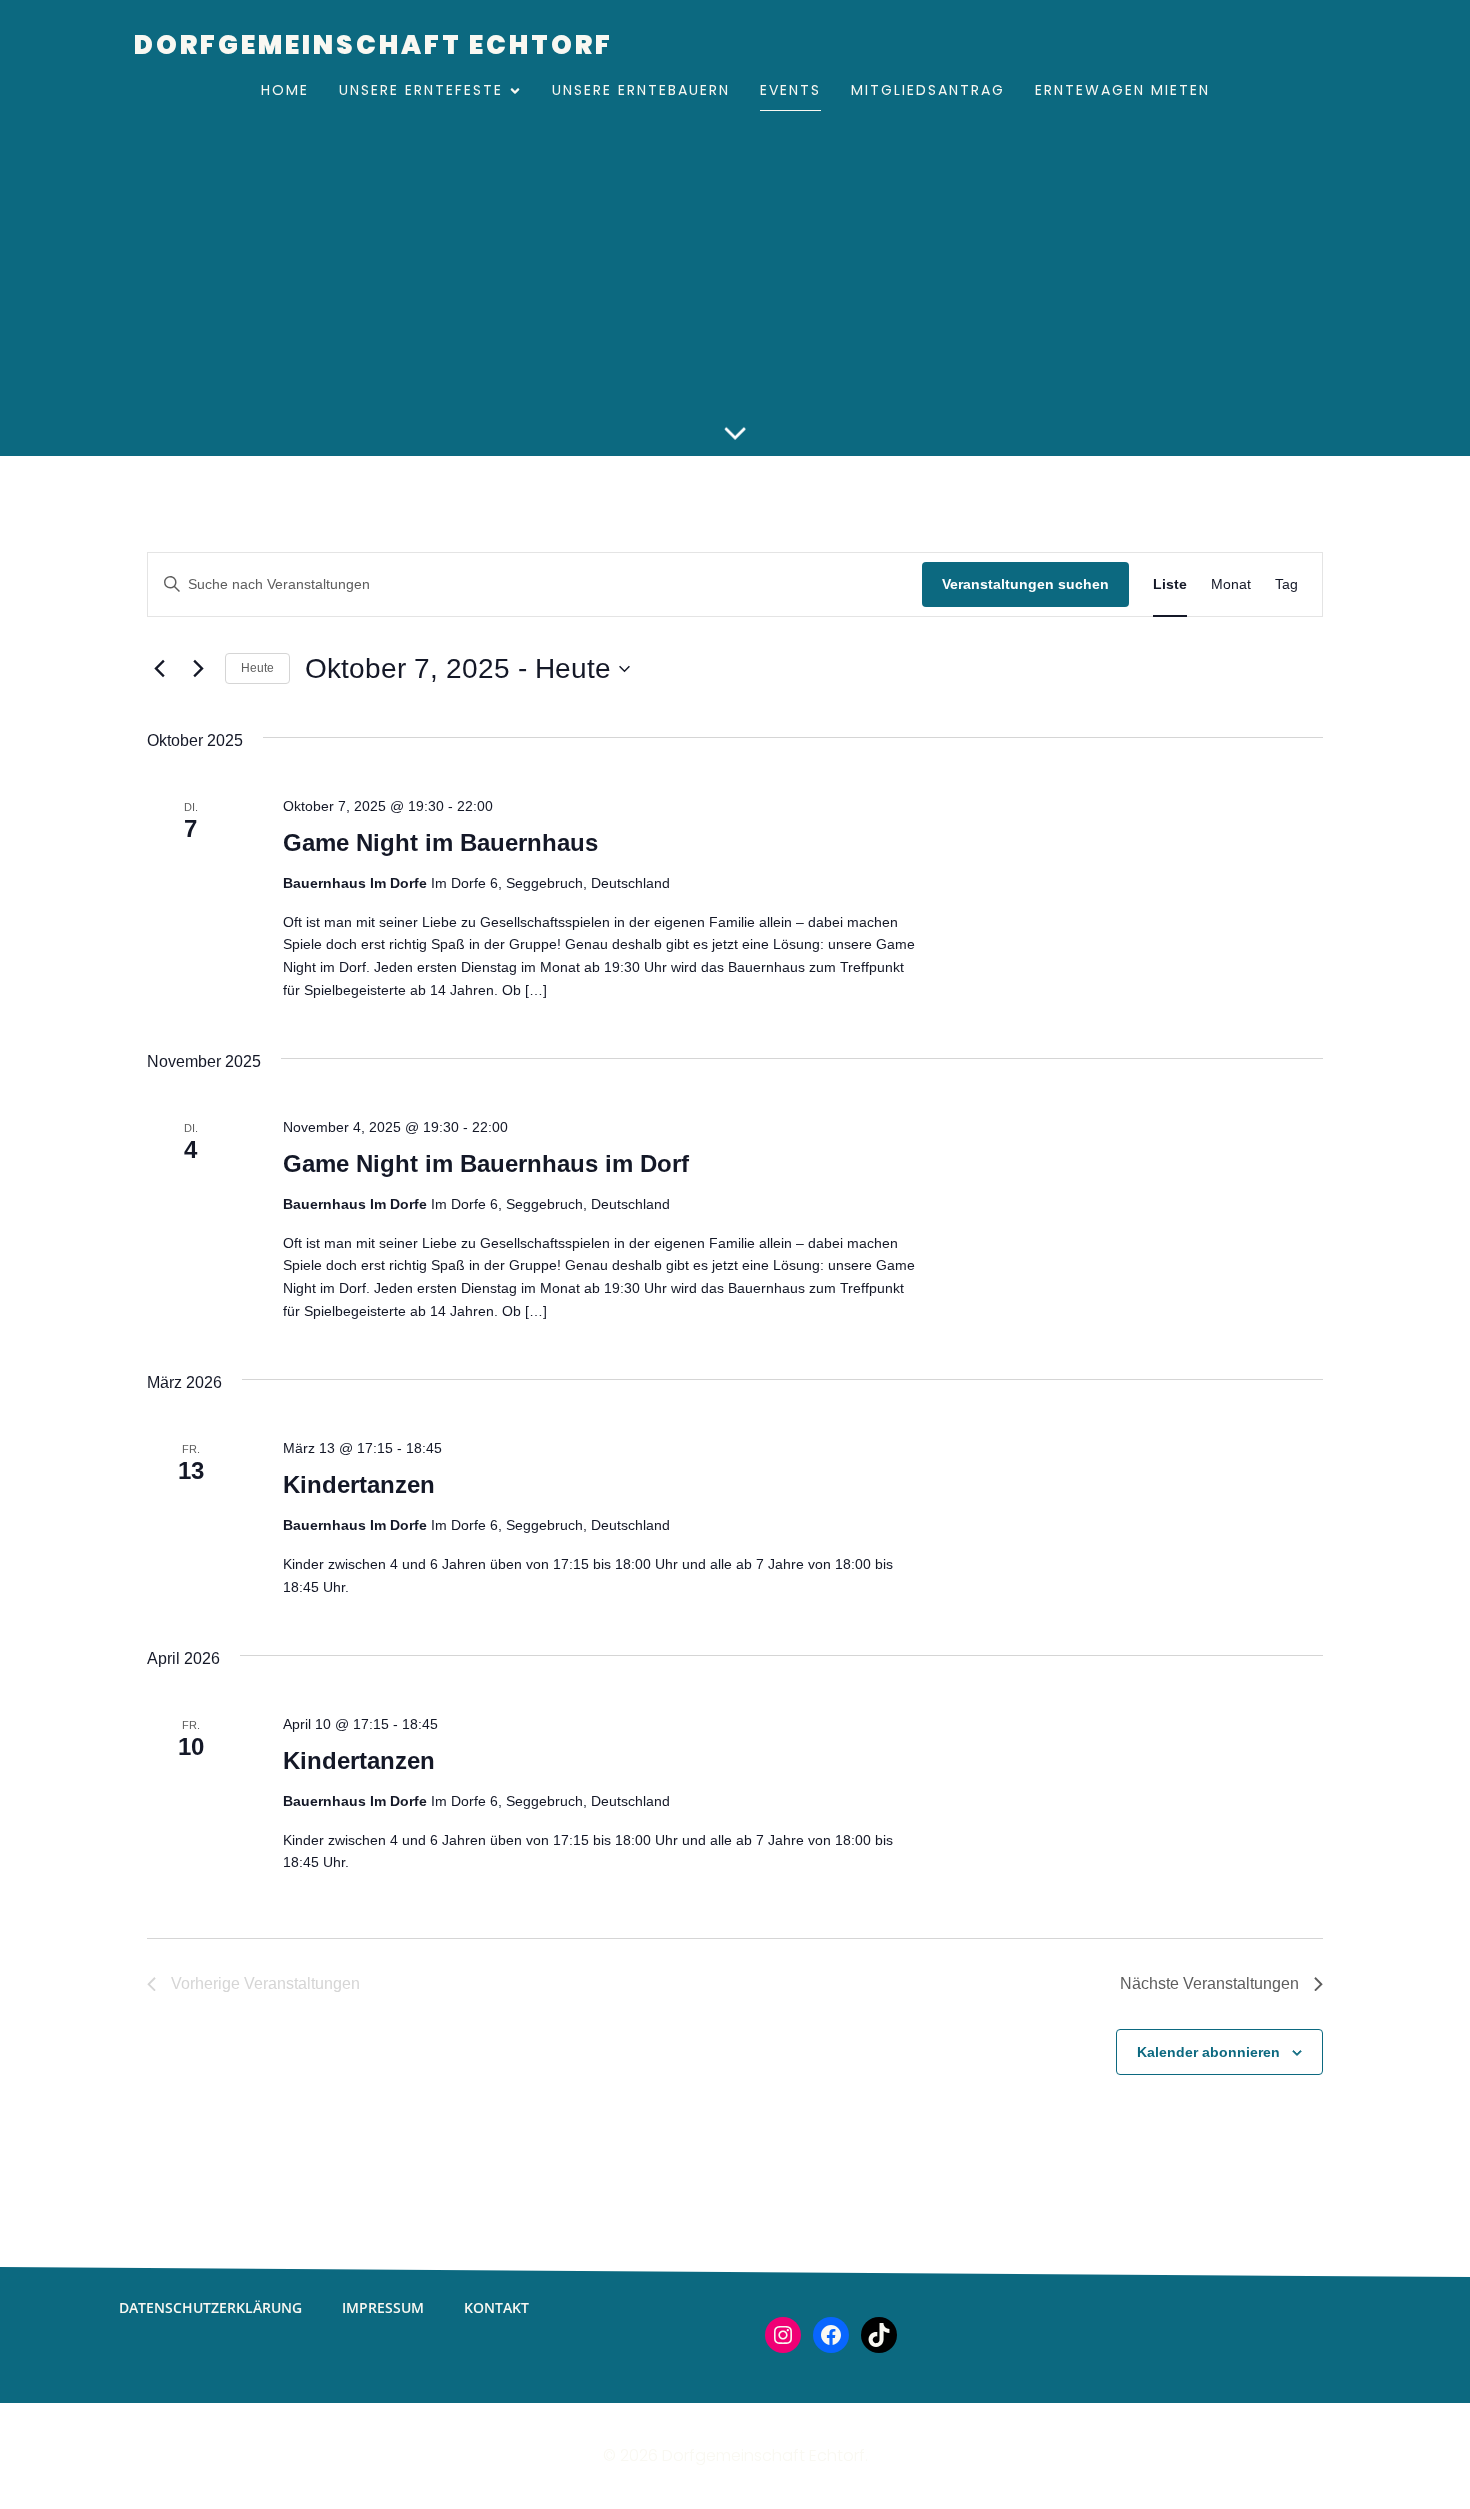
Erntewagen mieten (1122, 90)
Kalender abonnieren (1208, 2052)
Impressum (383, 2307)
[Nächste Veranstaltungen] (198, 669)
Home (285, 90)
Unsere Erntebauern (641, 90)
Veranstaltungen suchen (1025, 584)
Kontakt (496, 2307)
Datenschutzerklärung (210, 2307)
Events (790, 90)
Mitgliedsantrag (928, 90)
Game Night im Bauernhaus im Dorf (486, 1163)
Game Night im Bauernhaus (440, 842)
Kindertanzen (359, 1484)
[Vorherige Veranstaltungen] (159, 669)
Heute (257, 668)
